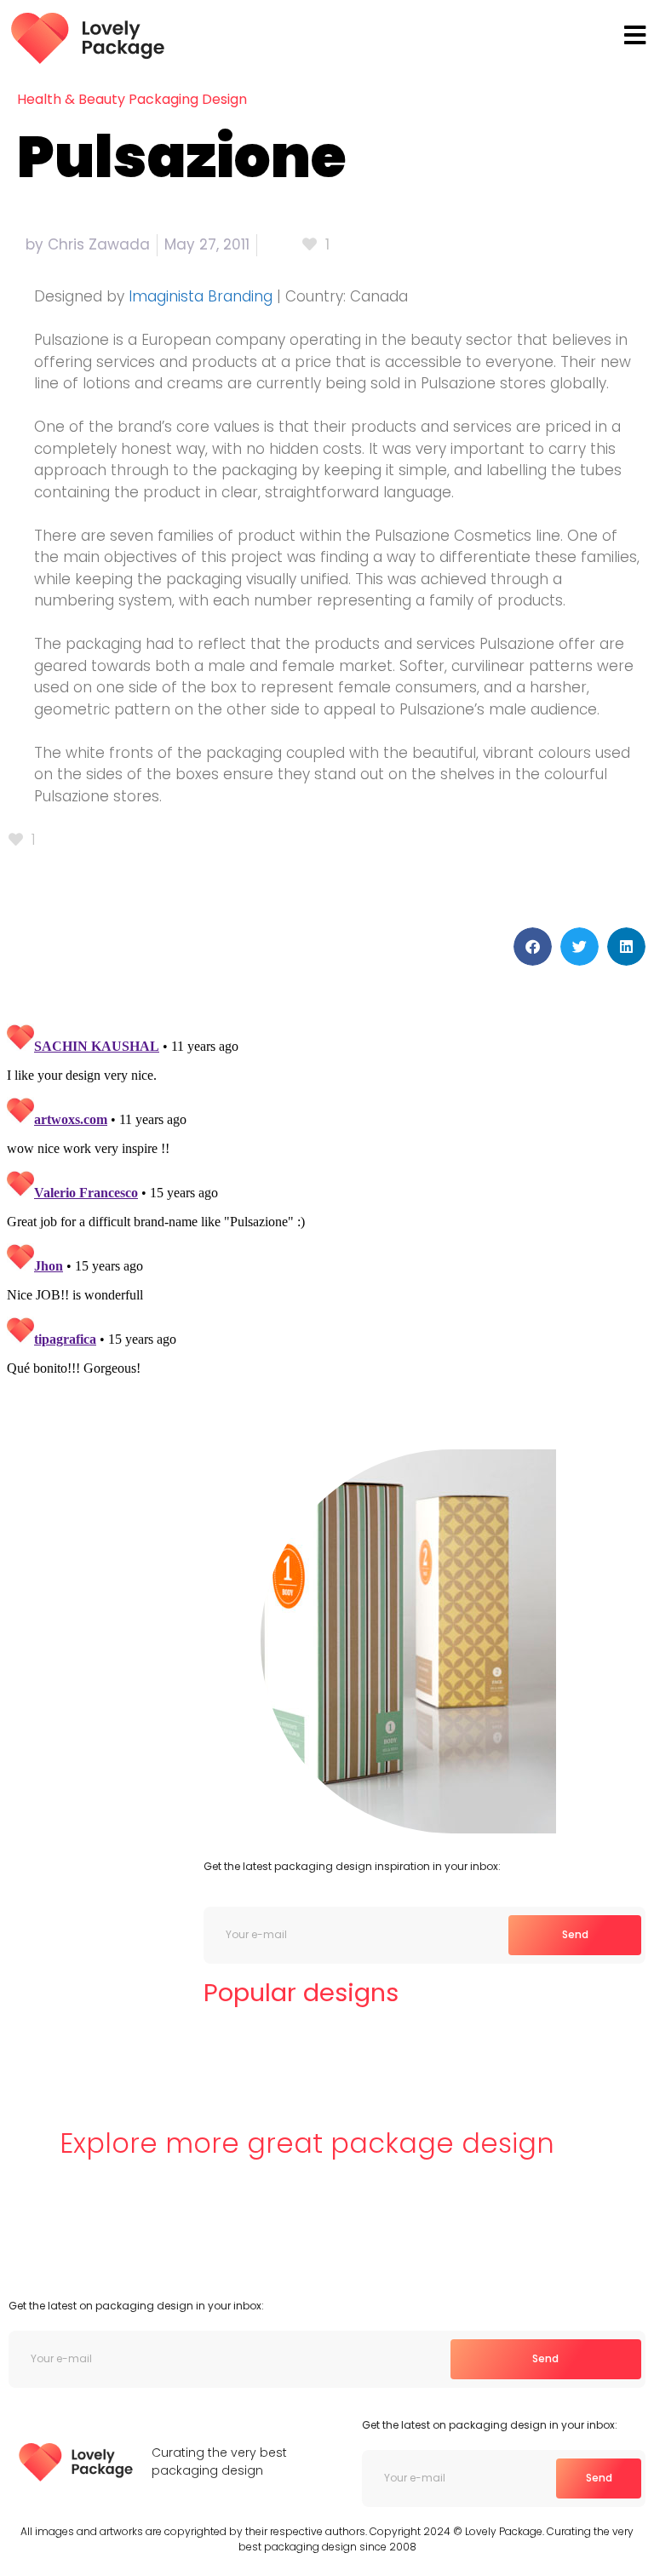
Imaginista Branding (201, 296)
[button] (533, 947)
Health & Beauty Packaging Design (132, 99)
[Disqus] (327, 1230)
